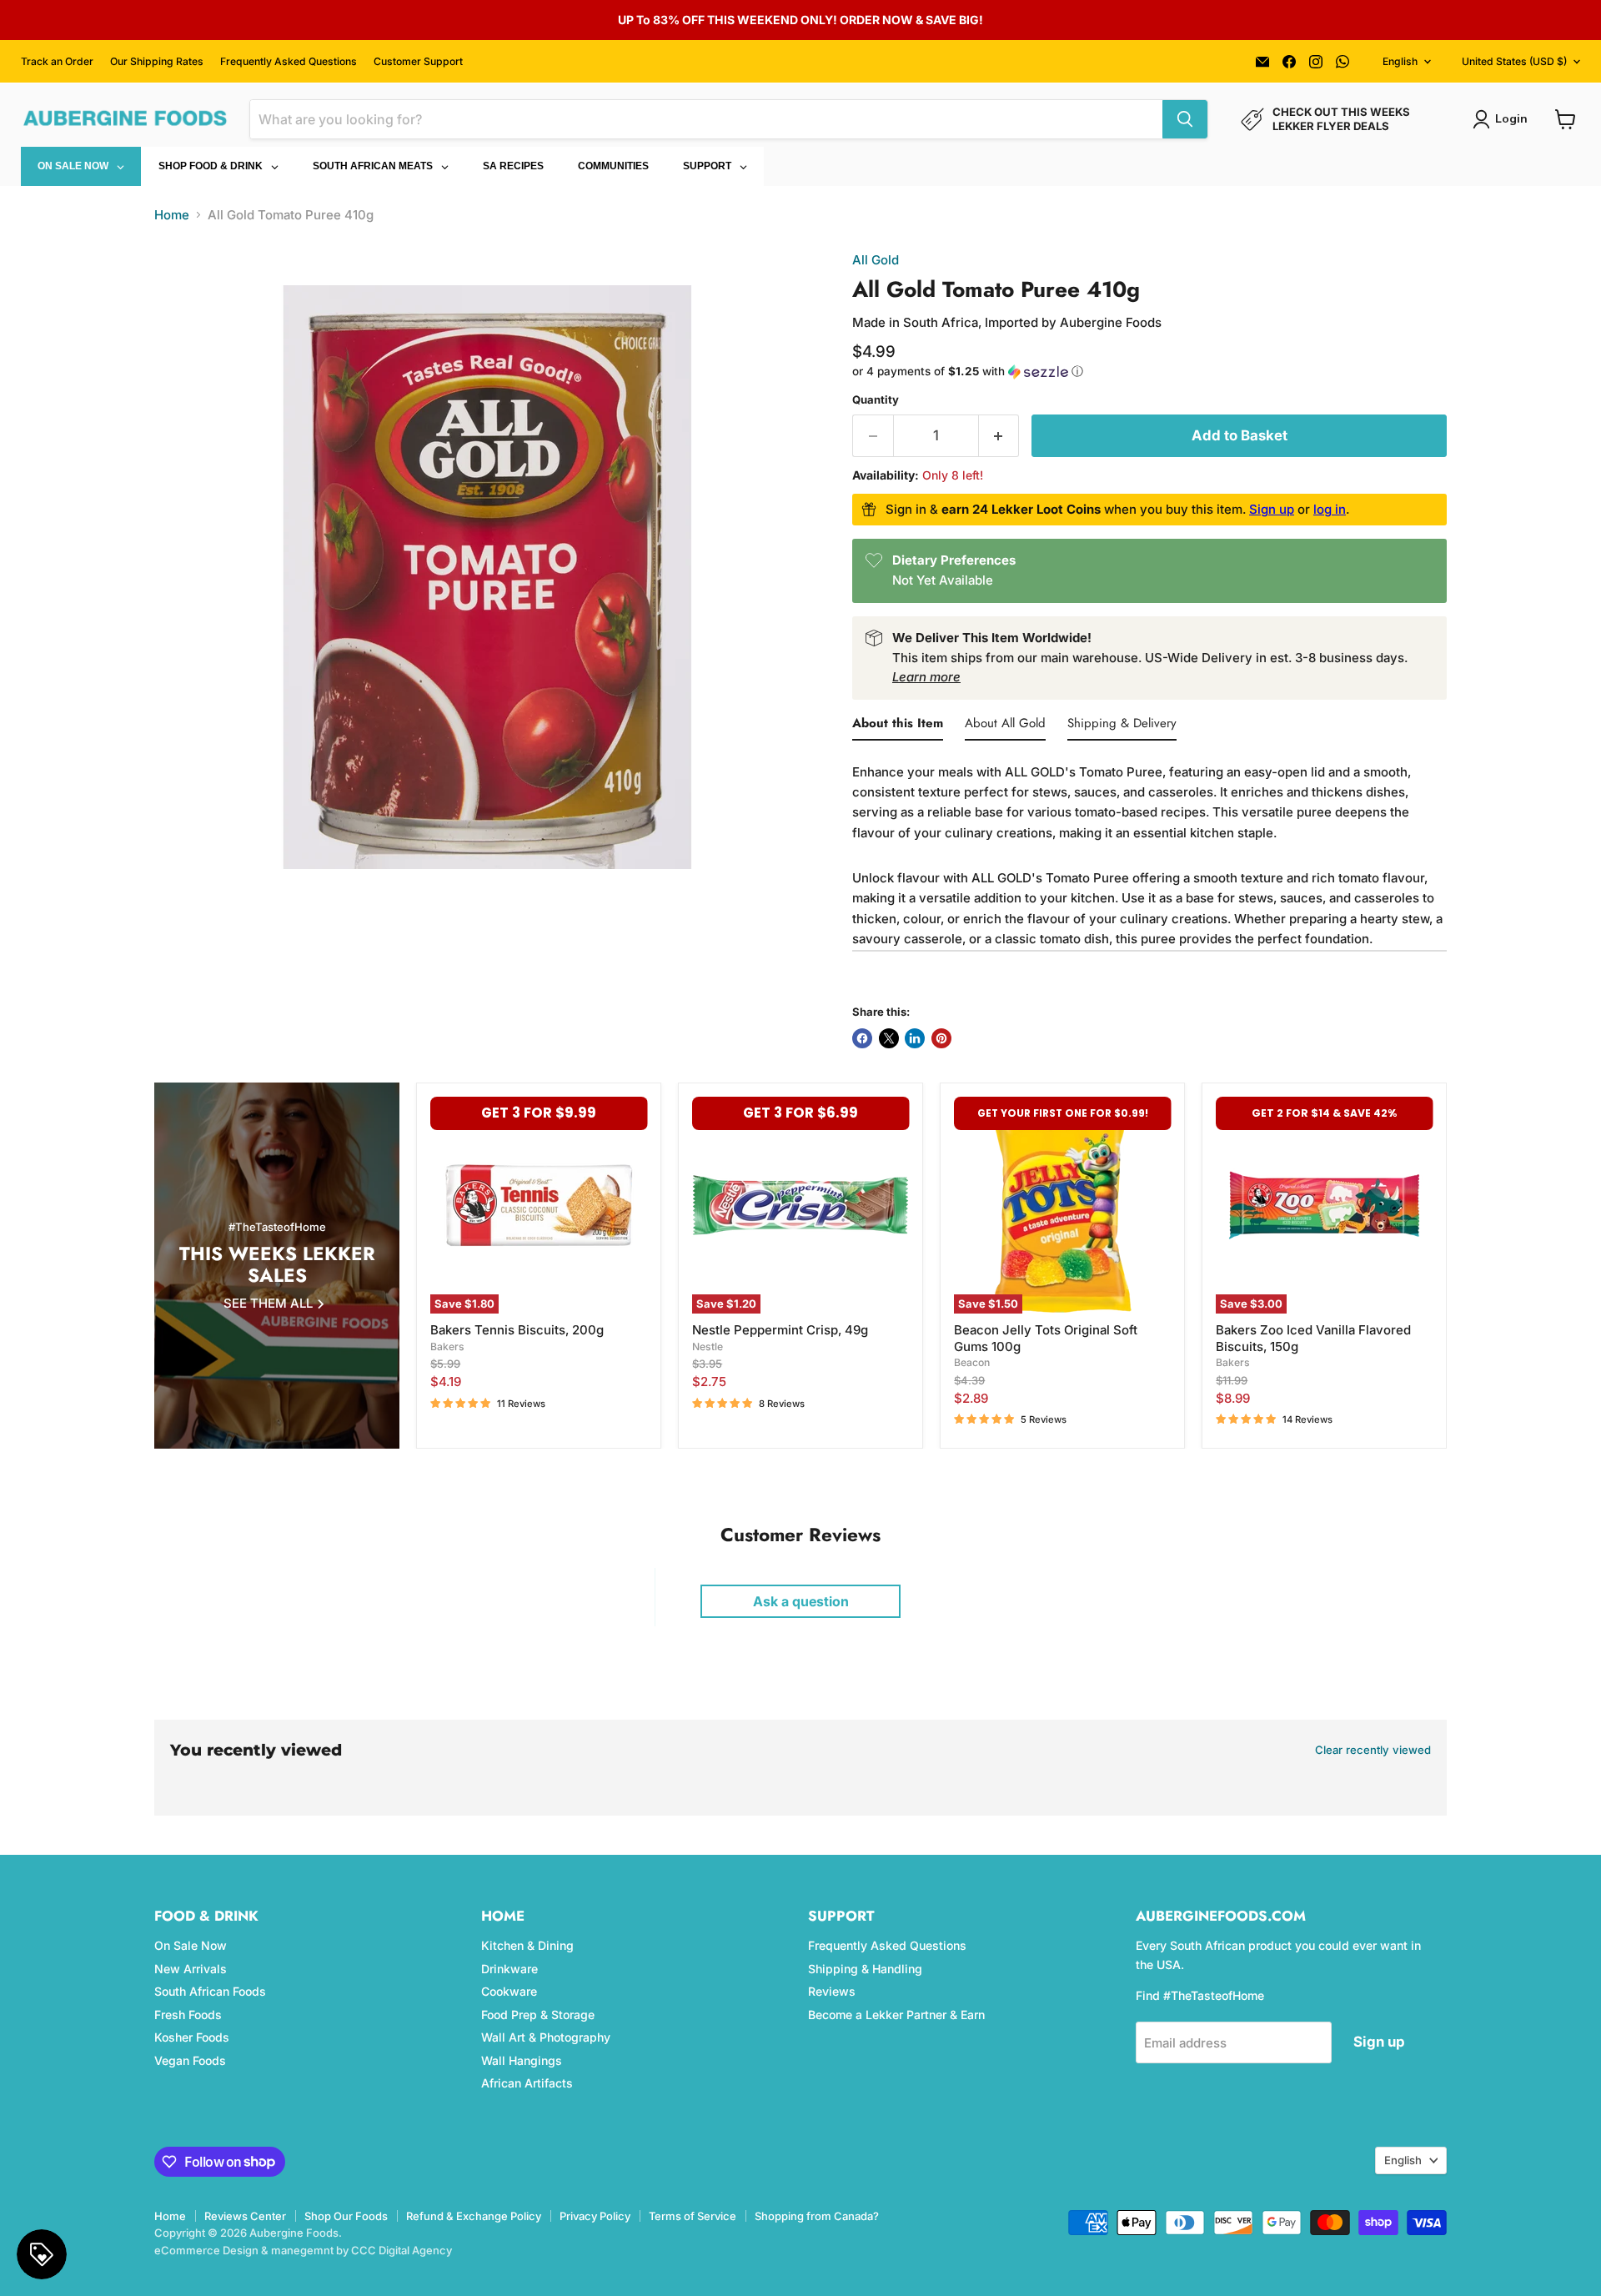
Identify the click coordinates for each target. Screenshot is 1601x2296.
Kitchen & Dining (527, 1945)
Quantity (876, 400)
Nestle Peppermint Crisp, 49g (780, 1330)
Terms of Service (693, 2216)
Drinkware (509, 1969)
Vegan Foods (190, 2060)
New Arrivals (191, 1969)
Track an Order (57, 62)
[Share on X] (889, 1038)
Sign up (1272, 509)
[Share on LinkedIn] (915, 1038)
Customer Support (418, 62)
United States (1514, 61)
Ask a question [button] (801, 1601)
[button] (1149, 372)
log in (1330, 509)
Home (172, 215)
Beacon (972, 1362)
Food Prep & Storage (538, 2015)
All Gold (876, 260)
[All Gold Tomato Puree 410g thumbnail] (186, 957)
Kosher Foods (192, 2037)
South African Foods (210, 1991)
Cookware (509, 1991)
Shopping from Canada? (817, 2216)
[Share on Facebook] (862, 1038)
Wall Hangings (522, 2060)
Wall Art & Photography (546, 2037)
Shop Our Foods (346, 2216)
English (1400, 61)
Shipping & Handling (865, 1969)
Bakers (447, 1346)
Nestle (708, 1346)
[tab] (898, 726)
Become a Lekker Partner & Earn (896, 2015)
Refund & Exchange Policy (474, 2216)
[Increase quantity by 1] (999, 436)
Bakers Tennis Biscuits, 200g (517, 1330)
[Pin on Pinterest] (941, 1038)
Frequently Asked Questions (289, 62)
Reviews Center (245, 2216)
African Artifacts (527, 2083)
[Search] (1185, 119)
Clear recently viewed (1373, 1750)
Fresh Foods (188, 2015)
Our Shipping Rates (157, 62)
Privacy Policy (595, 2216)
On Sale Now (191, 1945)
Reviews (832, 1991)
